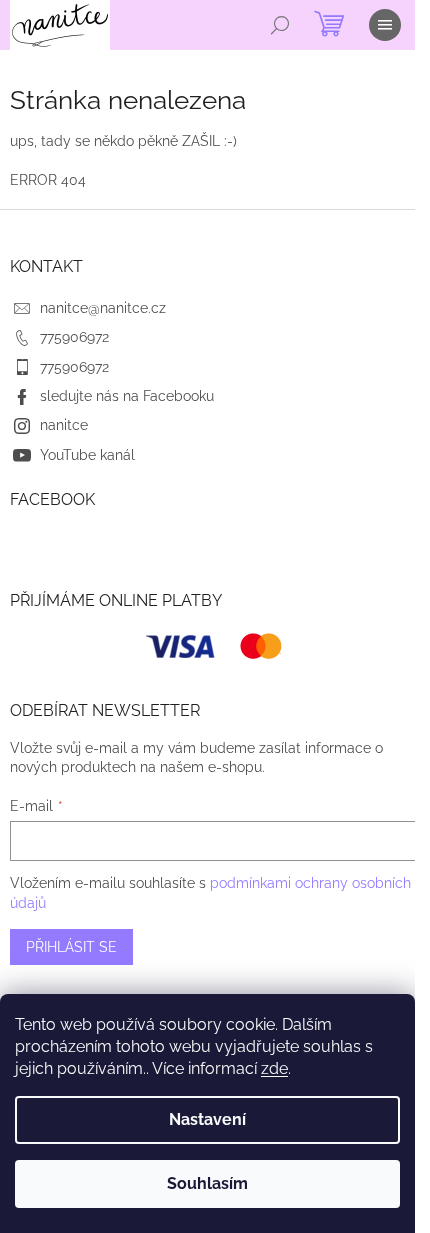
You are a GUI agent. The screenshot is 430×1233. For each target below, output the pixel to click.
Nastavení (207, 1119)
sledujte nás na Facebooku (127, 396)
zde (274, 1068)
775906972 (74, 337)
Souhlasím (207, 1183)
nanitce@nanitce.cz (103, 308)
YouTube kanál (87, 455)
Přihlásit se (71, 947)
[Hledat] (280, 25)
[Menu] (385, 25)
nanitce (64, 425)
